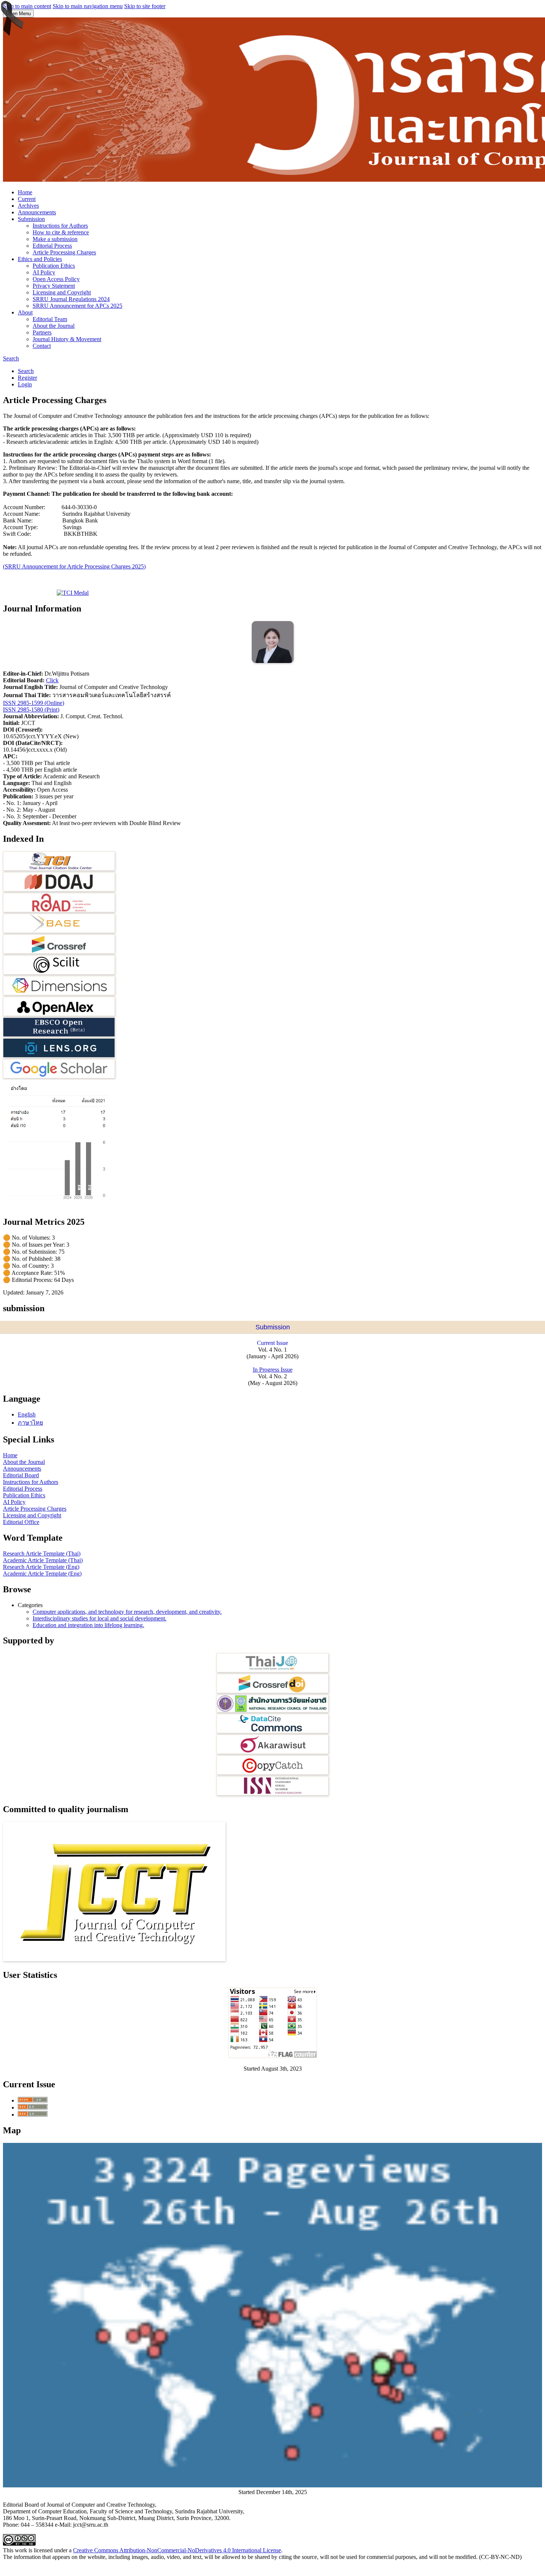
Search (11, 358)
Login (25, 384)
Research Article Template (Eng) (41, 1567)
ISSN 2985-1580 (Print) (31, 710)
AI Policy (44, 272)
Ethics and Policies (40, 259)
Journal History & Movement (67, 339)
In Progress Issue (273, 1370)
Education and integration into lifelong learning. (88, 1625)
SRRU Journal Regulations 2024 (71, 299)
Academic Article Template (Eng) (42, 1574)
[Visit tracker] (272, 2485)
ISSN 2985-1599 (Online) (34, 703)
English (27, 1414)
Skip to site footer (145, 6)
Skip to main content (27, 6)
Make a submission (55, 239)
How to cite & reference (61, 232)
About (25, 312)
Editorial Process (52, 246)
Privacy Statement (54, 286)
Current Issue (272, 1343)
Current (27, 199)
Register (27, 378)
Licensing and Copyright (62, 292)
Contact (42, 346)
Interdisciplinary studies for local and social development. (100, 1618)
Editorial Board (21, 1475)
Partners (42, 332)
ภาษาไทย (30, 1423)
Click (52, 680)
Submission (31, 219)
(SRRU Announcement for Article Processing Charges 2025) (74, 566)
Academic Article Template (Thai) (43, 1560)
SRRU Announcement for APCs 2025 (77, 306)
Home (25, 192)
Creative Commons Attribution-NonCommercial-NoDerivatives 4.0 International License (177, 2550)
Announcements (37, 212)
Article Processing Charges (64, 252)
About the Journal (54, 326)
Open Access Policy (56, 279)
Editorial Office (21, 1522)
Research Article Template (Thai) (42, 1553)
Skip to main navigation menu (88, 6)
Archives (28, 206)
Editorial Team (50, 319)
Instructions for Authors (60, 226)
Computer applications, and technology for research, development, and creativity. (127, 1612)
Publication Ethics (54, 266)
